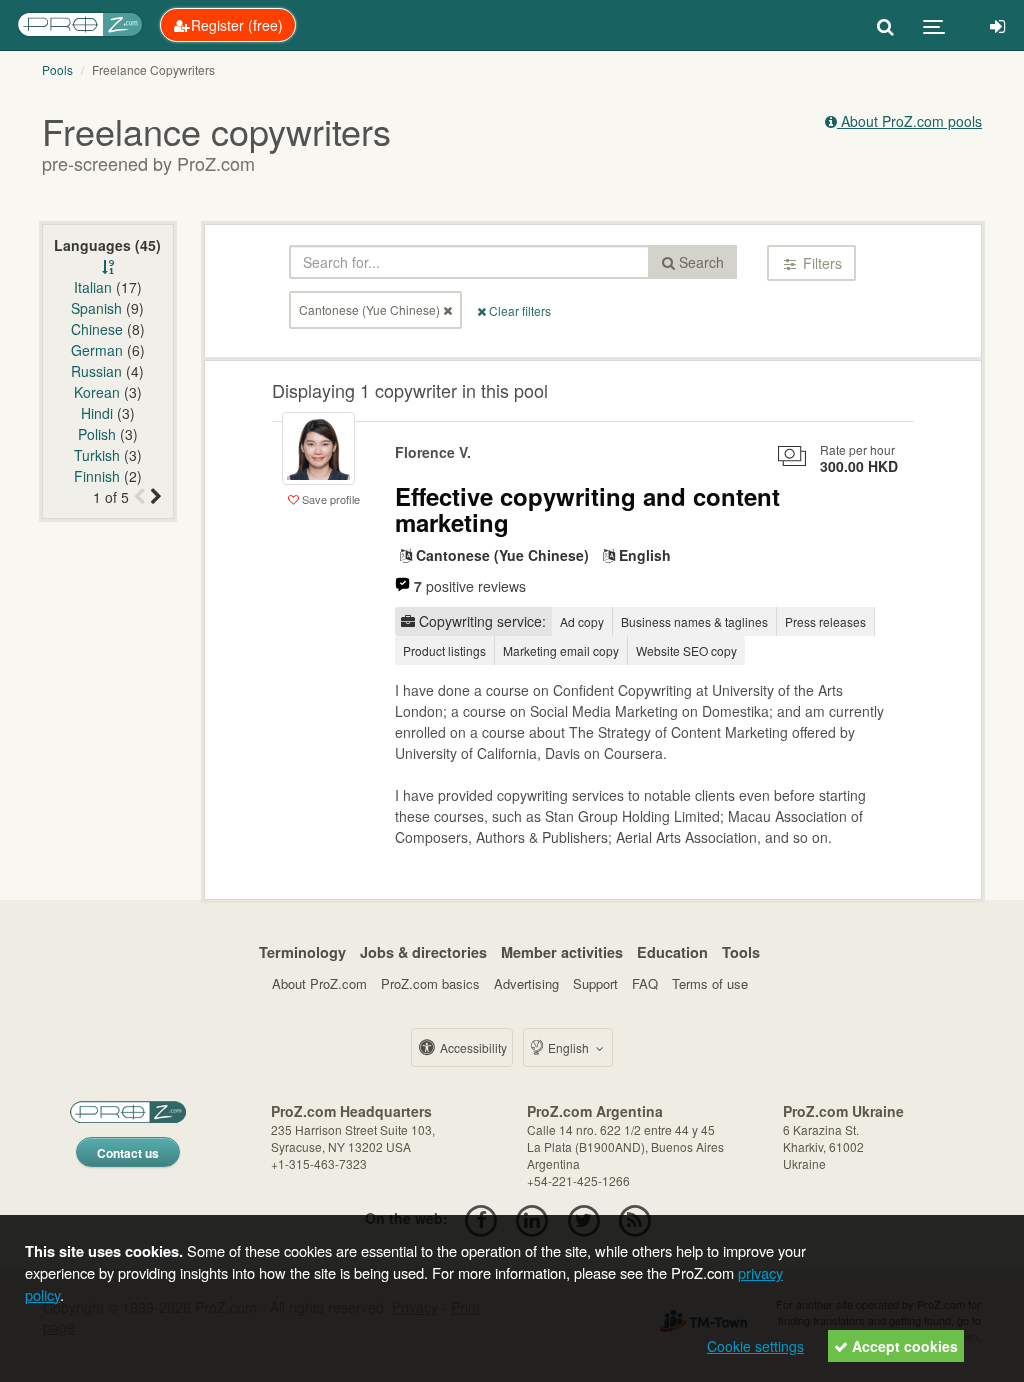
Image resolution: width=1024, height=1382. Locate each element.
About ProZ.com (319, 983)
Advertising (526, 983)
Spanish (96, 308)
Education (672, 952)
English (568, 1047)
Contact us (128, 1153)
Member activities (562, 952)
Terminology (302, 952)
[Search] (885, 25)
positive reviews (470, 586)
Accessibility (472, 1047)
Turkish (97, 455)
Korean (97, 392)
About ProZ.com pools (909, 121)
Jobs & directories (423, 952)
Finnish (97, 476)
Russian (96, 371)
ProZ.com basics (430, 983)
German (97, 350)
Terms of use (710, 983)
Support (595, 983)
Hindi (97, 413)
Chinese (97, 329)
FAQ (645, 983)
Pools (57, 69)
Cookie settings (755, 1346)
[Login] (997, 25)
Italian (93, 287)
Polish (97, 434)
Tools (741, 952)
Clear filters (518, 310)
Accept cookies (903, 1346)
